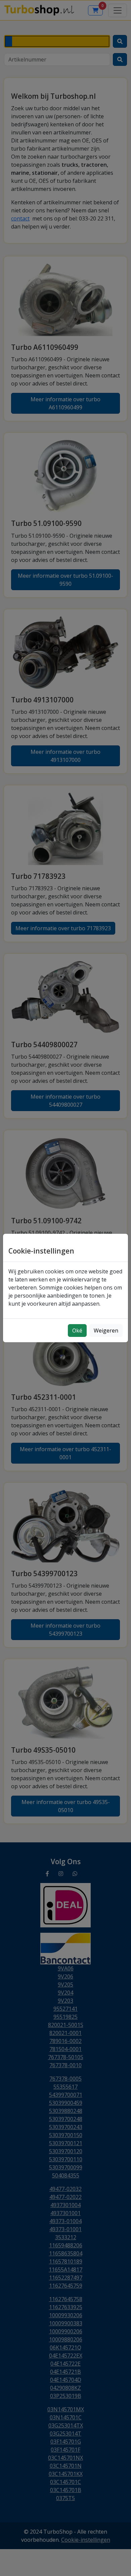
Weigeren (106, 1331)
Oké (77, 1331)
